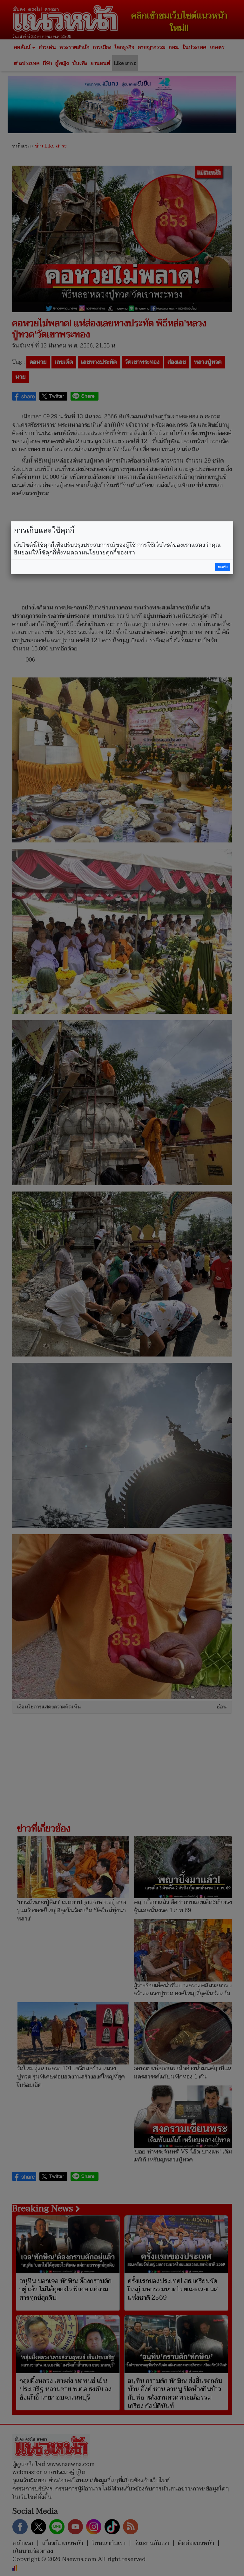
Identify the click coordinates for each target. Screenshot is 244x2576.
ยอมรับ (223, 567)
